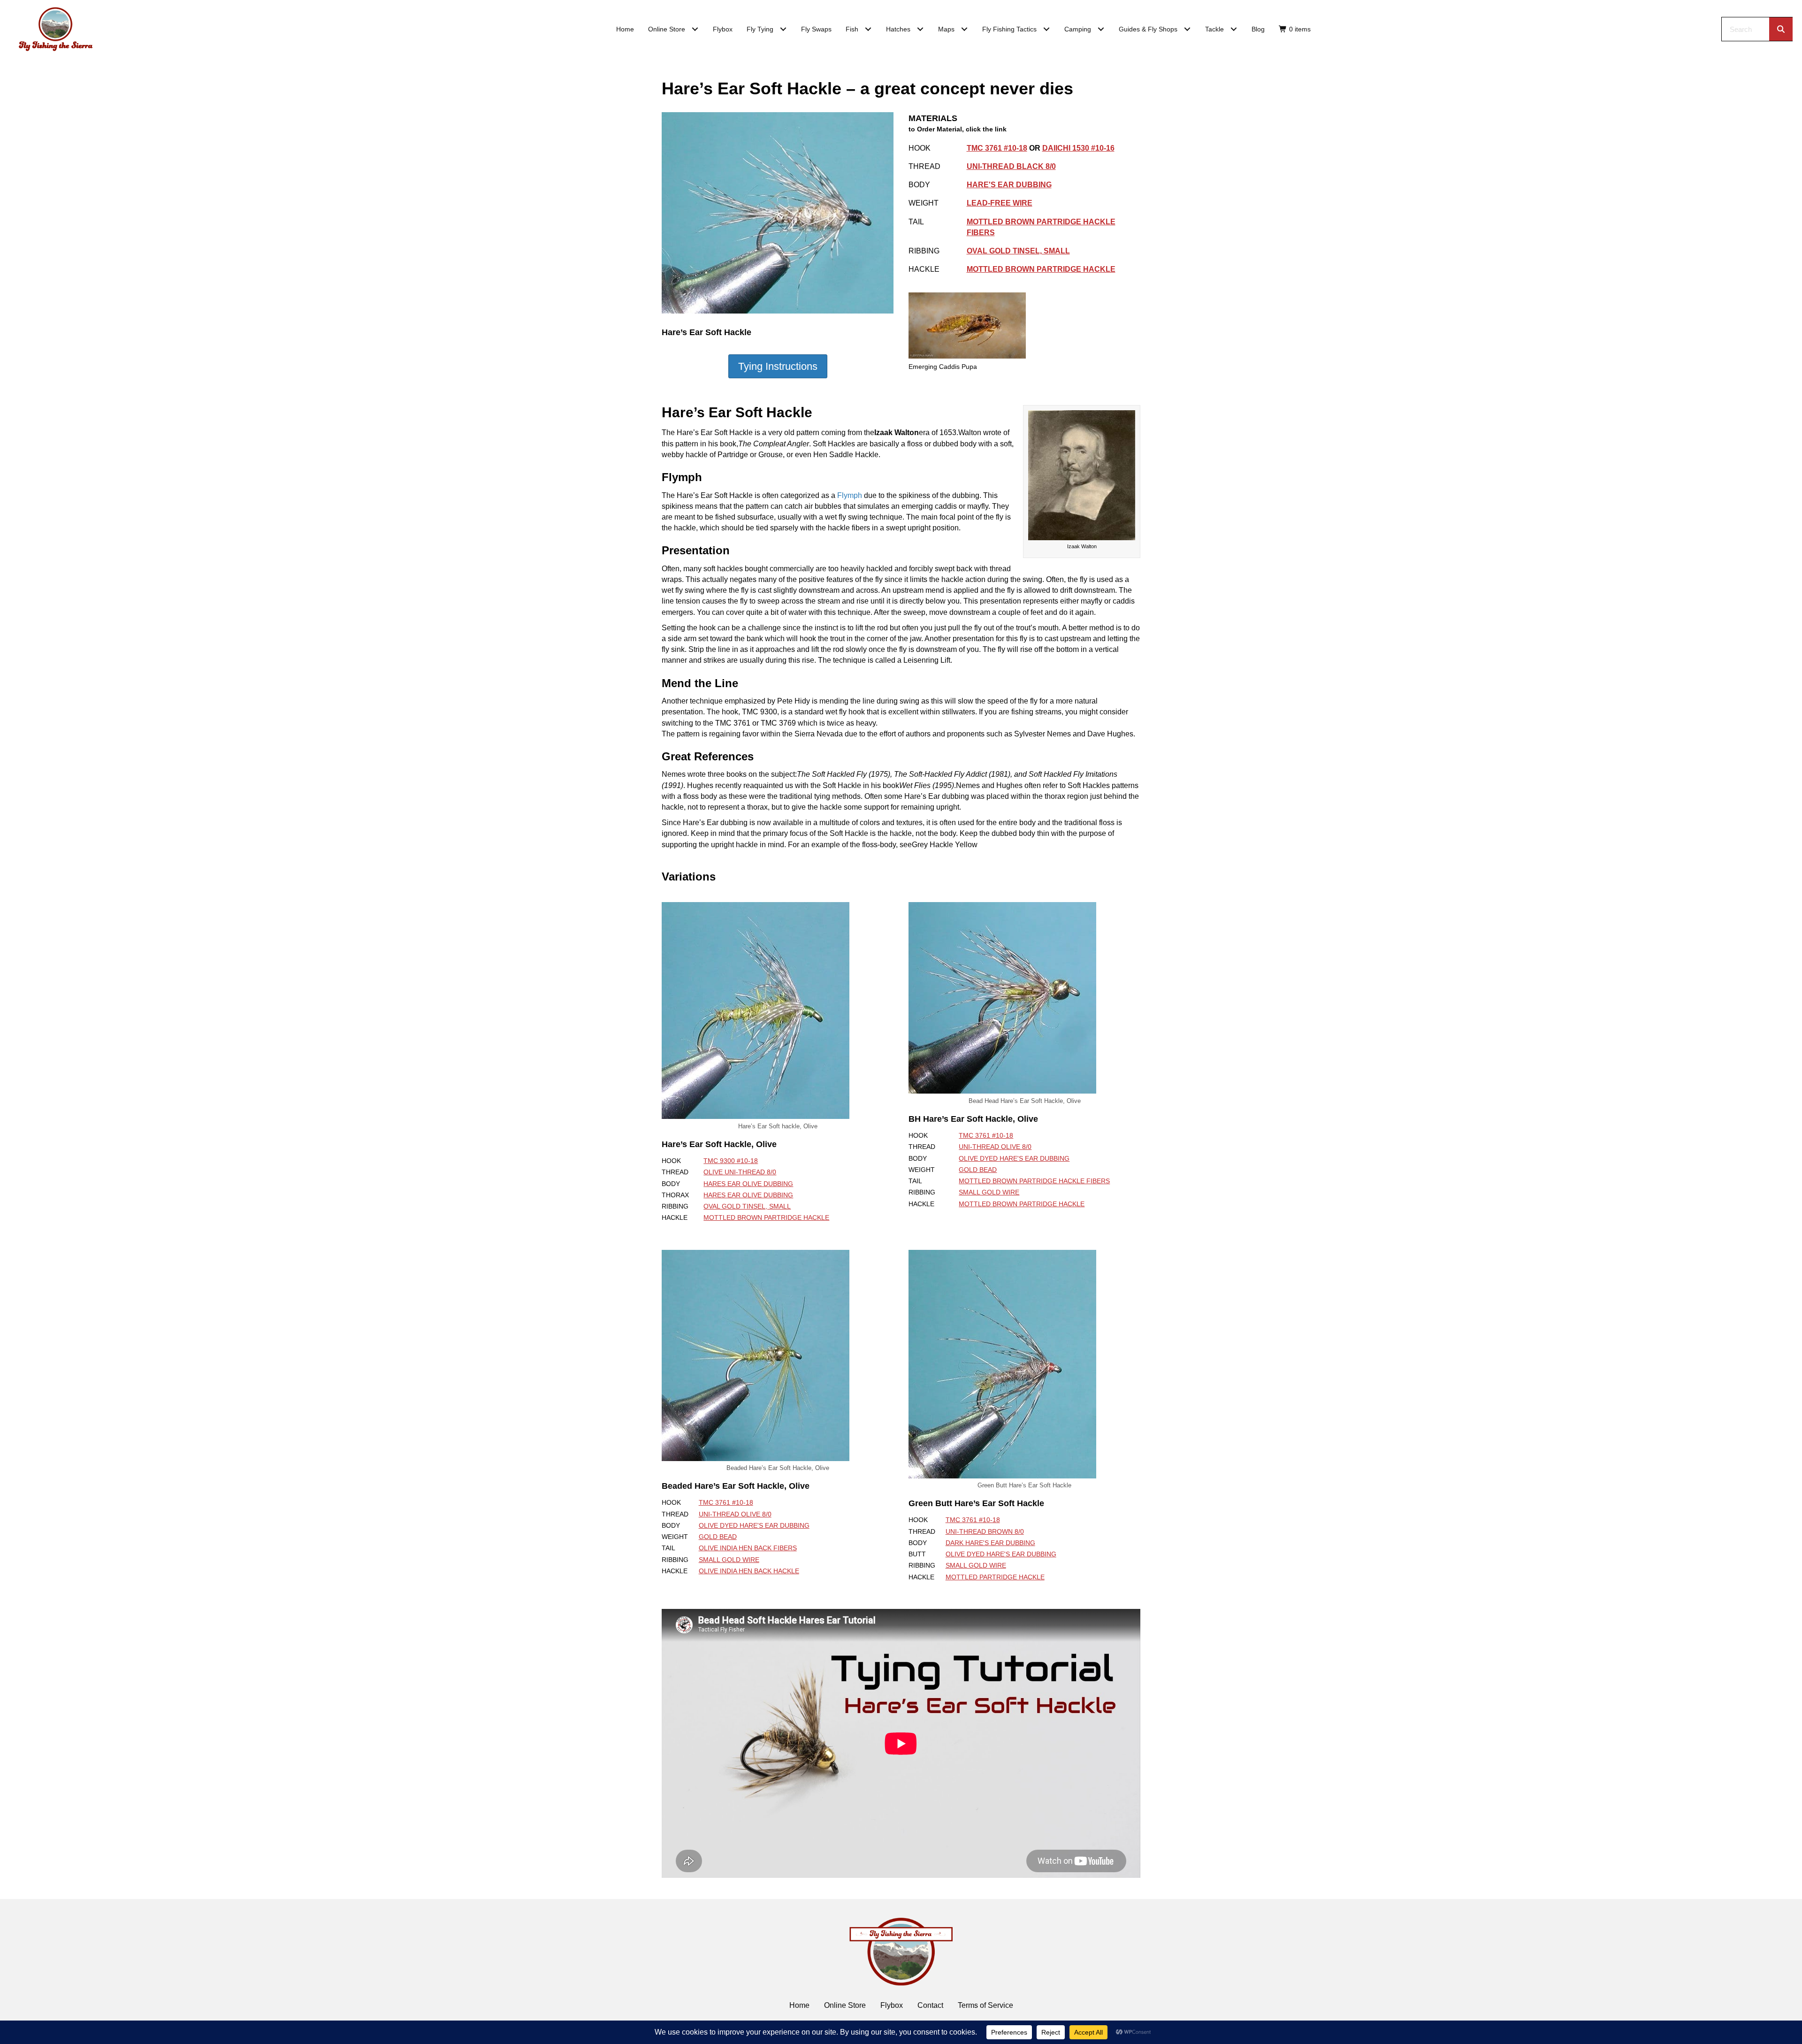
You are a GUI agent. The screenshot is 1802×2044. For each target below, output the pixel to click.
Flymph (850, 495)
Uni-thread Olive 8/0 (995, 1147)
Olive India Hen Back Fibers (748, 1548)
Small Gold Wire (989, 1192)
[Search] (1781, 29)
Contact (930, 2005)
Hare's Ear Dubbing (1009, 185)
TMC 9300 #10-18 (731, 1161)
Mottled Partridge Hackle (995, 1577)
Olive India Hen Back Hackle (749, 1571)
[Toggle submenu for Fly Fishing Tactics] (1047, 29)
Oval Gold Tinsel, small (1018, 251)
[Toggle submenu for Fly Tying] (783, 29)
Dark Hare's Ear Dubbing (990, 1543)
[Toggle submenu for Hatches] (920, 29)
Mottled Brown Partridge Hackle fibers (1034, 1181)
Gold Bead (978, 1170)
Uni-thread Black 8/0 (1011, 166)
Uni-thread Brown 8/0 (985, 1531)
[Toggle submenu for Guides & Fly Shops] (1187, 29)
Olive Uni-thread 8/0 (740, 1172)
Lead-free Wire (1000, 203)
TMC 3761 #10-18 (997, 148)
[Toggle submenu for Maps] (965, 29)
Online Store (845, 2005)
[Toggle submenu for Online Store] (695, 29)
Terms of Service (985, 2005)
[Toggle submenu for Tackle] (1234, 29)
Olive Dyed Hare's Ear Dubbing (1014, 1158)
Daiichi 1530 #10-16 (1078, 148)
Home (799, 2005)
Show (778, 366)
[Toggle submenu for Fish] (868, 29)
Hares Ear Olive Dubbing (748, 1184)
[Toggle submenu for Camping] (1101, 29)
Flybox (892, 2005)
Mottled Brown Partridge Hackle (1041, 269)
